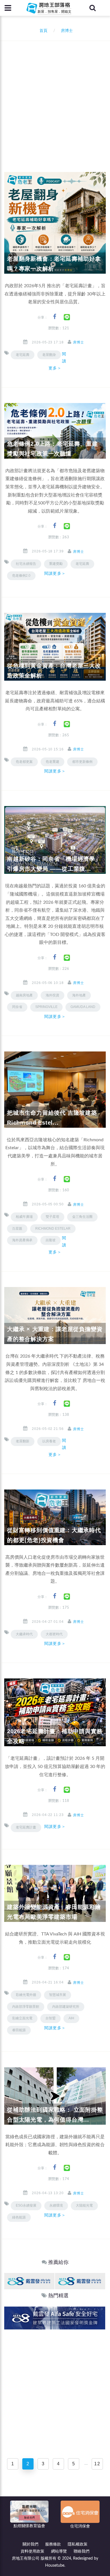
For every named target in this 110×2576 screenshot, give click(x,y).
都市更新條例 (82, 762)
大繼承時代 (24, 1634)
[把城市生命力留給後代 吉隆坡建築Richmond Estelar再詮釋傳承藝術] (55, 1089)
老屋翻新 (23, 1441)
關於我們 (30, 2544)
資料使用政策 (32, 2551)
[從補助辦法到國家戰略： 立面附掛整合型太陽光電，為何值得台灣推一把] (55, 2096)
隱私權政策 (78, 2544)
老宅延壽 (23, 355)
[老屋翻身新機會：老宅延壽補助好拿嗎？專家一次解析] (55, 223)
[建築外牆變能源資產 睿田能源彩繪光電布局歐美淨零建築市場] (55, 1893)
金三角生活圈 (82, 1217)
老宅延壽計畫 (26, 1827)
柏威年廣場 (24, 1217)
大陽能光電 (84, 2205)
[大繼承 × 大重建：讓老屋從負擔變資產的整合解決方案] (55, 1316)
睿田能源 (19, 2030)
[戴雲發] (29, 2281)
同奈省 (17, 1007)
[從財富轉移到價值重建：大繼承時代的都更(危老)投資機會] (55, 1517)
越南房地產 (24, 995)
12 (97, 2464)
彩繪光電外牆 (26, 1995)
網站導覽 (59, 2551)
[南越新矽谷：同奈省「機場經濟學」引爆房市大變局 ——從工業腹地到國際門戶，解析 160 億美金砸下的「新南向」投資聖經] (55, 840)
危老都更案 (24, 762)
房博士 (79, 342)
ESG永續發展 (26, 2205)
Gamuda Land (83, 1007)
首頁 (42, 31)
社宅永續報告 (26, 564)
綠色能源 (19, 2217)
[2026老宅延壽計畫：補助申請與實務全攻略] (55, 1712)
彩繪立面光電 (22, 2018)
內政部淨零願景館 (26, 2007)
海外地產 (79, 995)
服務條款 (53, 2544)
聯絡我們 (82, 2551)
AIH (71, 2018)
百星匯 (17, 1229)
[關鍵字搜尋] (93, 8)
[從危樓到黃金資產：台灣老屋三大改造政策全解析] (55, 647)
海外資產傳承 (22, 1240)
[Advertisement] (55, 99)
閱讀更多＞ (57, 361)
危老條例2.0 (21, 576)
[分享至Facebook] (55, 317)
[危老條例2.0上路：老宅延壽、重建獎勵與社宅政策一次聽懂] (55, 431)
